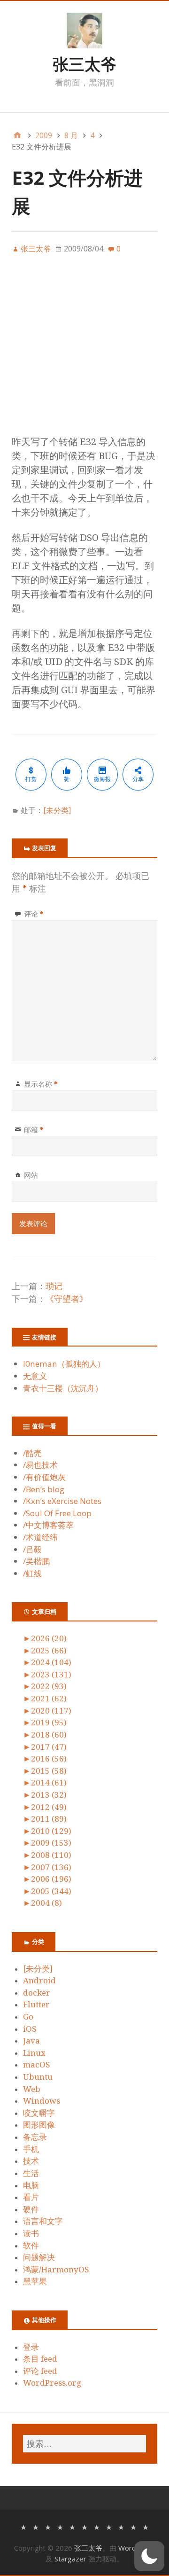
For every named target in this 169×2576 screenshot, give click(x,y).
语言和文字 (43, 2221)
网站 (31, 1175)
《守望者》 (67, 1299)
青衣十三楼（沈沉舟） (63, 1388)
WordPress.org (52, 2383)
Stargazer (70, 2559)
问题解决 (39, 2257)
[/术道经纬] (109, 2526)
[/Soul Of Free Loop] (84, 2526)
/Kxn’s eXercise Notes (62, 1501)
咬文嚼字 (39, 2113)
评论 (34, 914)
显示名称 (41, 1084)
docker (37, 1993)
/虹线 (32, 1573)
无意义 (35, 1376)
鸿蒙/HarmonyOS (56, 2270)
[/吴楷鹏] (133, 2526)
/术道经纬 (40, 1537)
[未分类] (57, 810)
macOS (37, 2065)
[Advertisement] (84, 350)
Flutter (36, 2004)
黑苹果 (35, 2281)
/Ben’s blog (44, 1489)
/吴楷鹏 (36, 1561)
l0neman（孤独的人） (64, 1364)
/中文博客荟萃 (48, 1525)
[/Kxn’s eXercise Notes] (72, 2526)
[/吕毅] (121, 2526)
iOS (30, 2029)
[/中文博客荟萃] (97, 2526)
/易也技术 (40, 1465)
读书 (31, 2233)
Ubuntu (38, 2077)
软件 (31, 2246)
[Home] (17, 135)
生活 (31, 2173)
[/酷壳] (23, 2526)
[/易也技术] (36, 2526)
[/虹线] (146, 2526)
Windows (42, 2101)
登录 (31, 2347)
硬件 (31, 2209)
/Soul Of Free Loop (57, 1513)
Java (31, 2041)
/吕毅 (32, 1549)
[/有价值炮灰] (48, 2526)
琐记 (54, 1286)
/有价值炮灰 (44, 1477)
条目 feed (40, 2359)
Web (32, 2089)
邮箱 (34, 1129)
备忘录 (35, 2137)
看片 (31, 2197)
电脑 (31, 2185)
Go (28, 2017)
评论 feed (40, 2371)
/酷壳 (32, 1453)
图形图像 (39, 2125)
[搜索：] (84, 2444)
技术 (31, 2161)
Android (39, 1981)
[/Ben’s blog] (60, 2526)
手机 (31, 2149)
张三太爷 (84, 64)
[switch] (149, 2556)
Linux (34, 2053)
